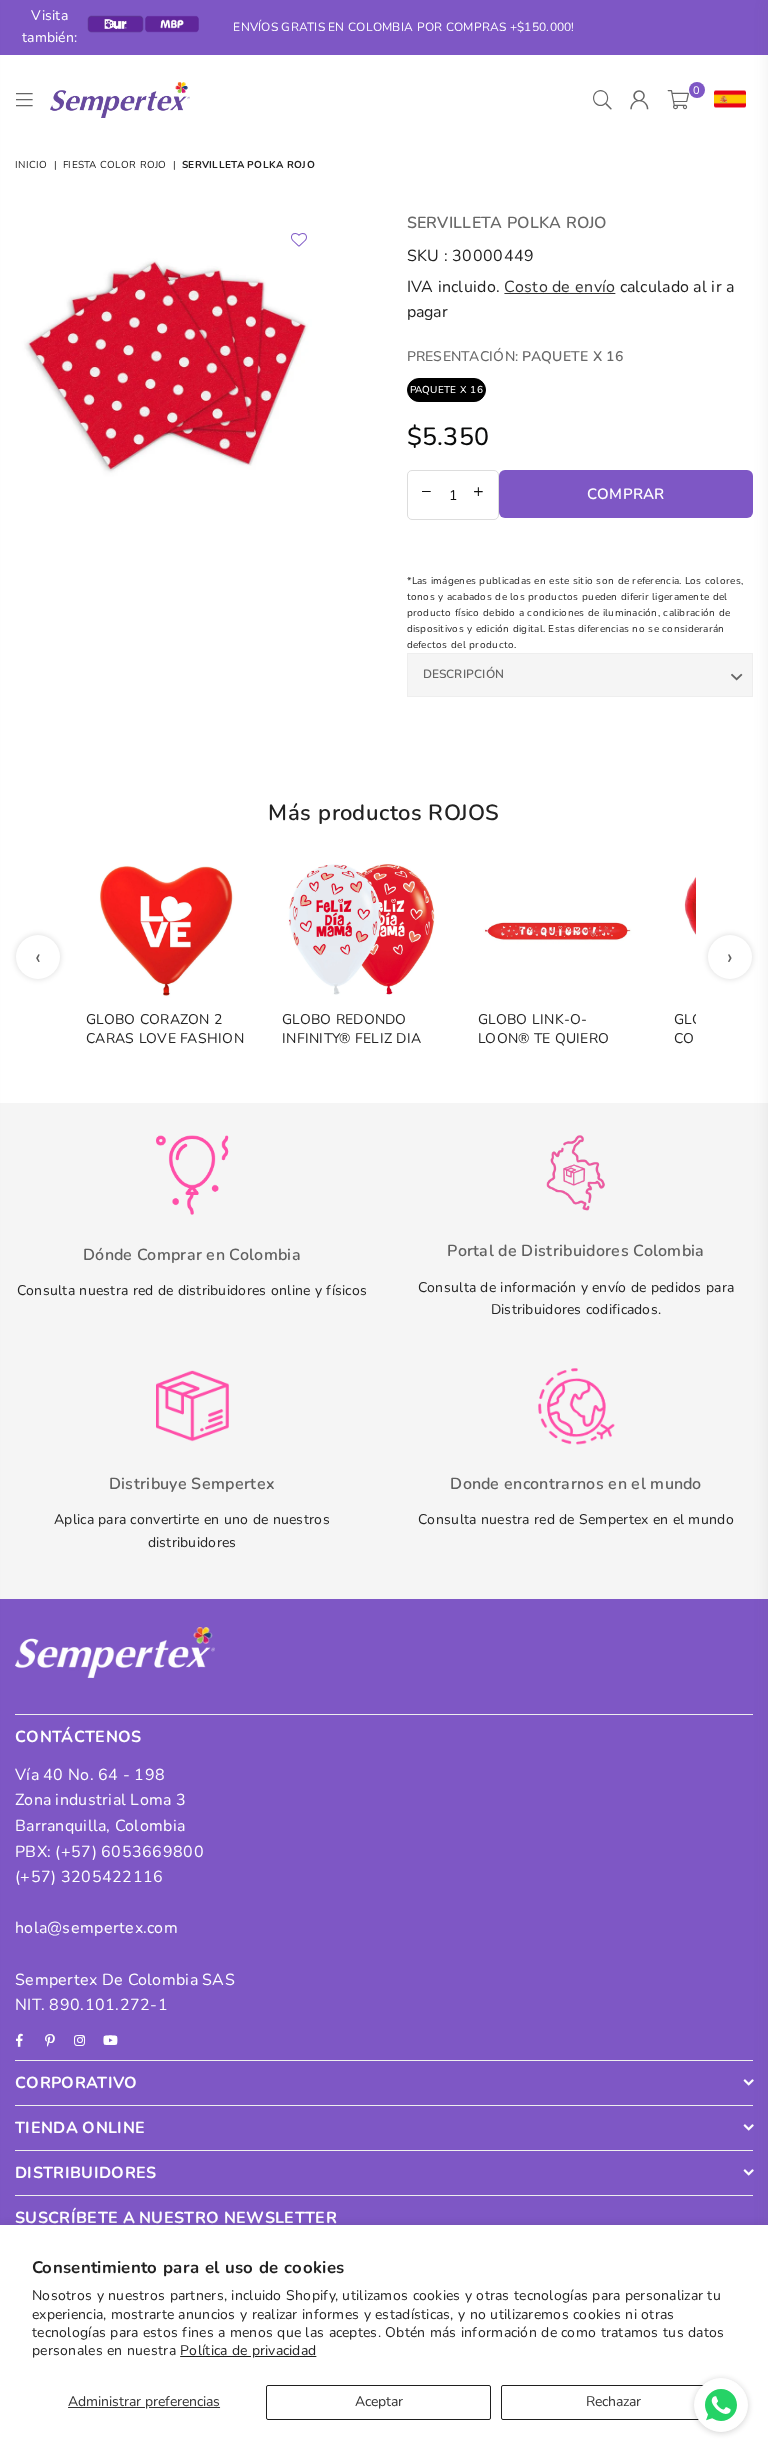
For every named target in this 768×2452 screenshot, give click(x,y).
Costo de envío (559, 287)
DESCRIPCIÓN (464, 674)
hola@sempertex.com (96, 1928)
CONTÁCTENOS (78, 1737)
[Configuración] (725, 100)
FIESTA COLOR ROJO (115, 165)
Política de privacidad (248, 2350)
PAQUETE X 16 (446, 390)
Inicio (31, 165)
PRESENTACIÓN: (515, 356)
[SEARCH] (602, 100)
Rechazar (613, 2401)
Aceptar (379, 2401)
